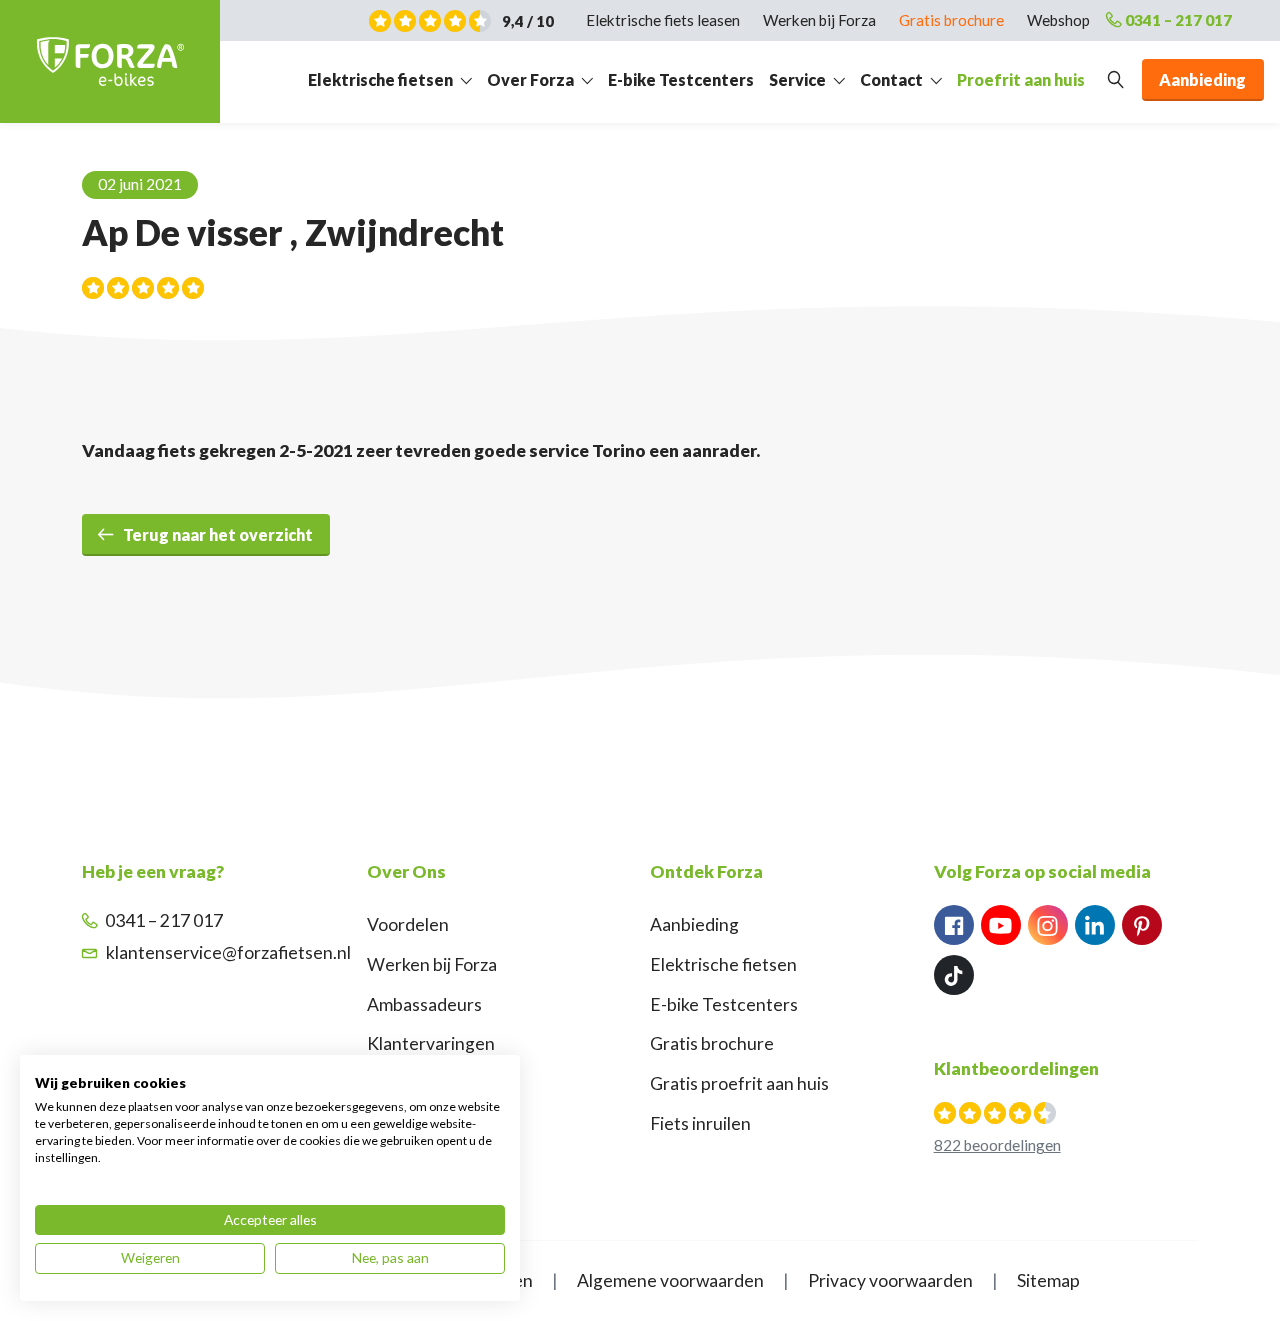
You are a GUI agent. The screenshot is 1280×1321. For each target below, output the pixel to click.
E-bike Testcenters (681, 79)
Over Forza (530, 79)
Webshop (1058, 20)
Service (797, 79)
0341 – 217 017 (1178, 20)
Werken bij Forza (819, 20)
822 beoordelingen (997, 1145)
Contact (891, 79)
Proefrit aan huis (1021, 79)
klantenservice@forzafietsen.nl (228, 952)
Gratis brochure (951, 20)
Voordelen (408, 924)
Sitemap (1048, 1280)
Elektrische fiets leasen (663, 20)
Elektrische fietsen (380, 79)
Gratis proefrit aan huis (739, 1083)
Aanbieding (694, 924)
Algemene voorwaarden (670, 1280)
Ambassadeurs (424, 1004)
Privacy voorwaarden (890, 1280)
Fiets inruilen (700, 1123)
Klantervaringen (431, 1043)
